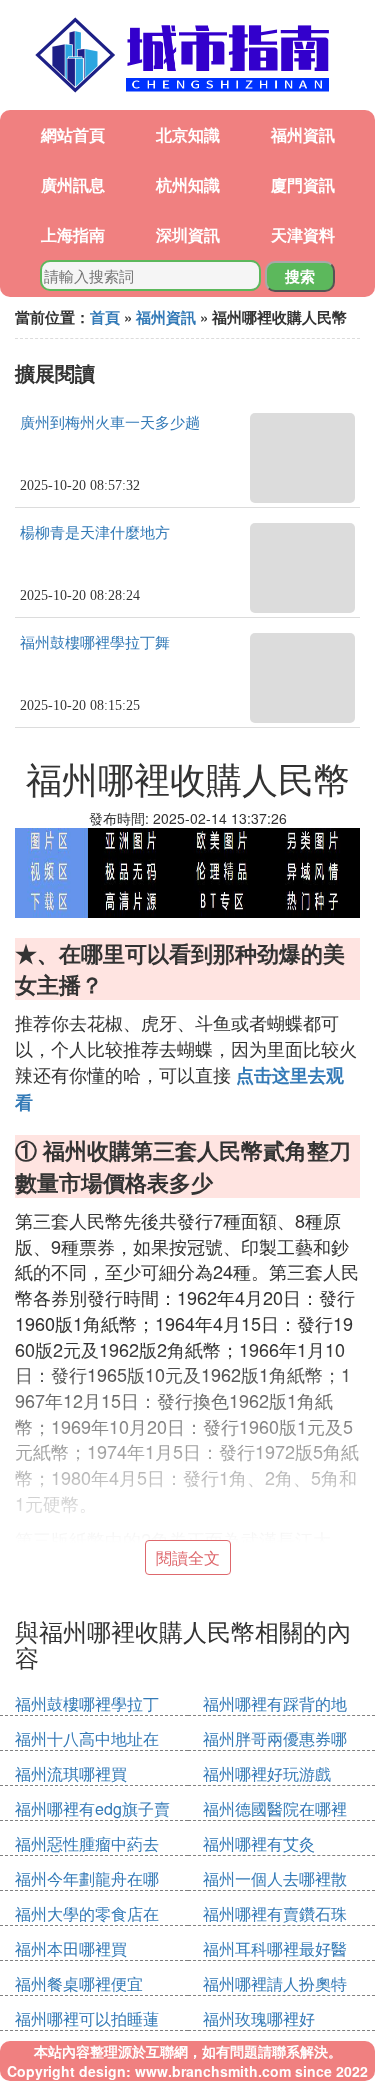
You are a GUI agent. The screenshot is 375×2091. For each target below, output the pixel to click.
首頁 (105, 317)
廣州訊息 (73, 184)
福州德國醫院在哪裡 (275, 1808)
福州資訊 (303, 134)
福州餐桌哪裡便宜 (79, 1983)
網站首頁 (73, 134)
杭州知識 (188, 184)
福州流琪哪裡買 (71, 1773)
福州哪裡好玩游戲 (267, 1773)
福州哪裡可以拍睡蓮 (87, 2018)
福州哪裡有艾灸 (259, 1843)
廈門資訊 (303, 184)
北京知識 (188, 134)
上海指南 (73, 234)
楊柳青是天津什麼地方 (95, 533)
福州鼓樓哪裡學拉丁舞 (95, 643)
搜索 (300, 276)
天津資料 (303, 234)
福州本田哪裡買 (71, 1948)
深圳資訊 (188, 234)
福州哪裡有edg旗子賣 (92, 1808)
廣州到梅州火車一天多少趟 (110, 423)
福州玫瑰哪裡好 (259, 2018)
